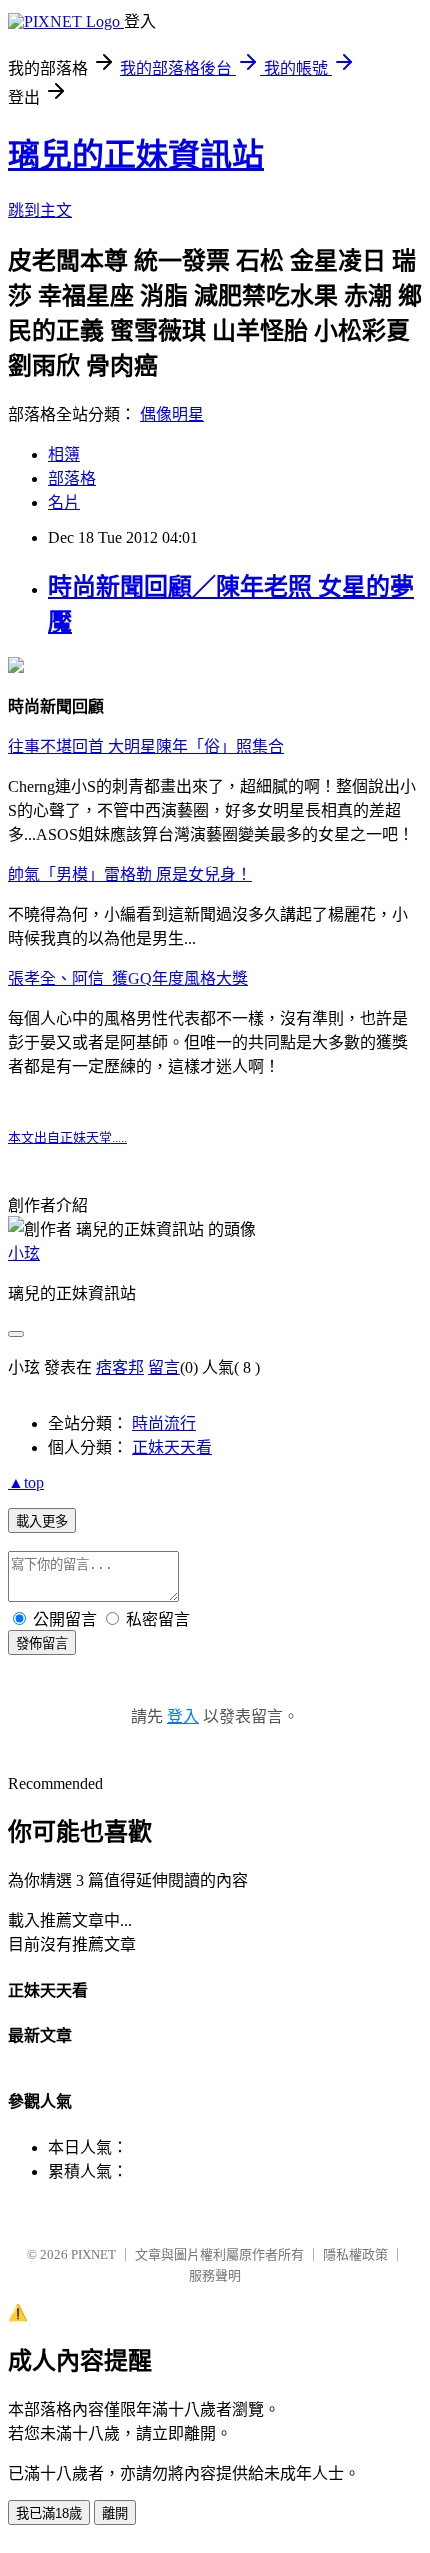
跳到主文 (40, 210)
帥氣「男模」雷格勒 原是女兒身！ (130, 874)
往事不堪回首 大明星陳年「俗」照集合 (146, 746)
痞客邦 (120, 1367)
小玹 (24, 1253)
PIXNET (93, 2254)
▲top (26, 1482)
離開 (115, 2513)
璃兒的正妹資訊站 (136, 155)
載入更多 (42, 1521)
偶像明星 (172, 414)
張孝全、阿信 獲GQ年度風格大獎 (128, 978)
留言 (164, 1367)
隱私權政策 (355, 2254)
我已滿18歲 (49, 2513)
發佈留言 (42, 1643)
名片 (64, 502)
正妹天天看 (172, 1447)
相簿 (64, 454)
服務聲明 (215, 2275)
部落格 (72, 478)
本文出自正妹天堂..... (67, 1137)
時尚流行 (164, 1423)
